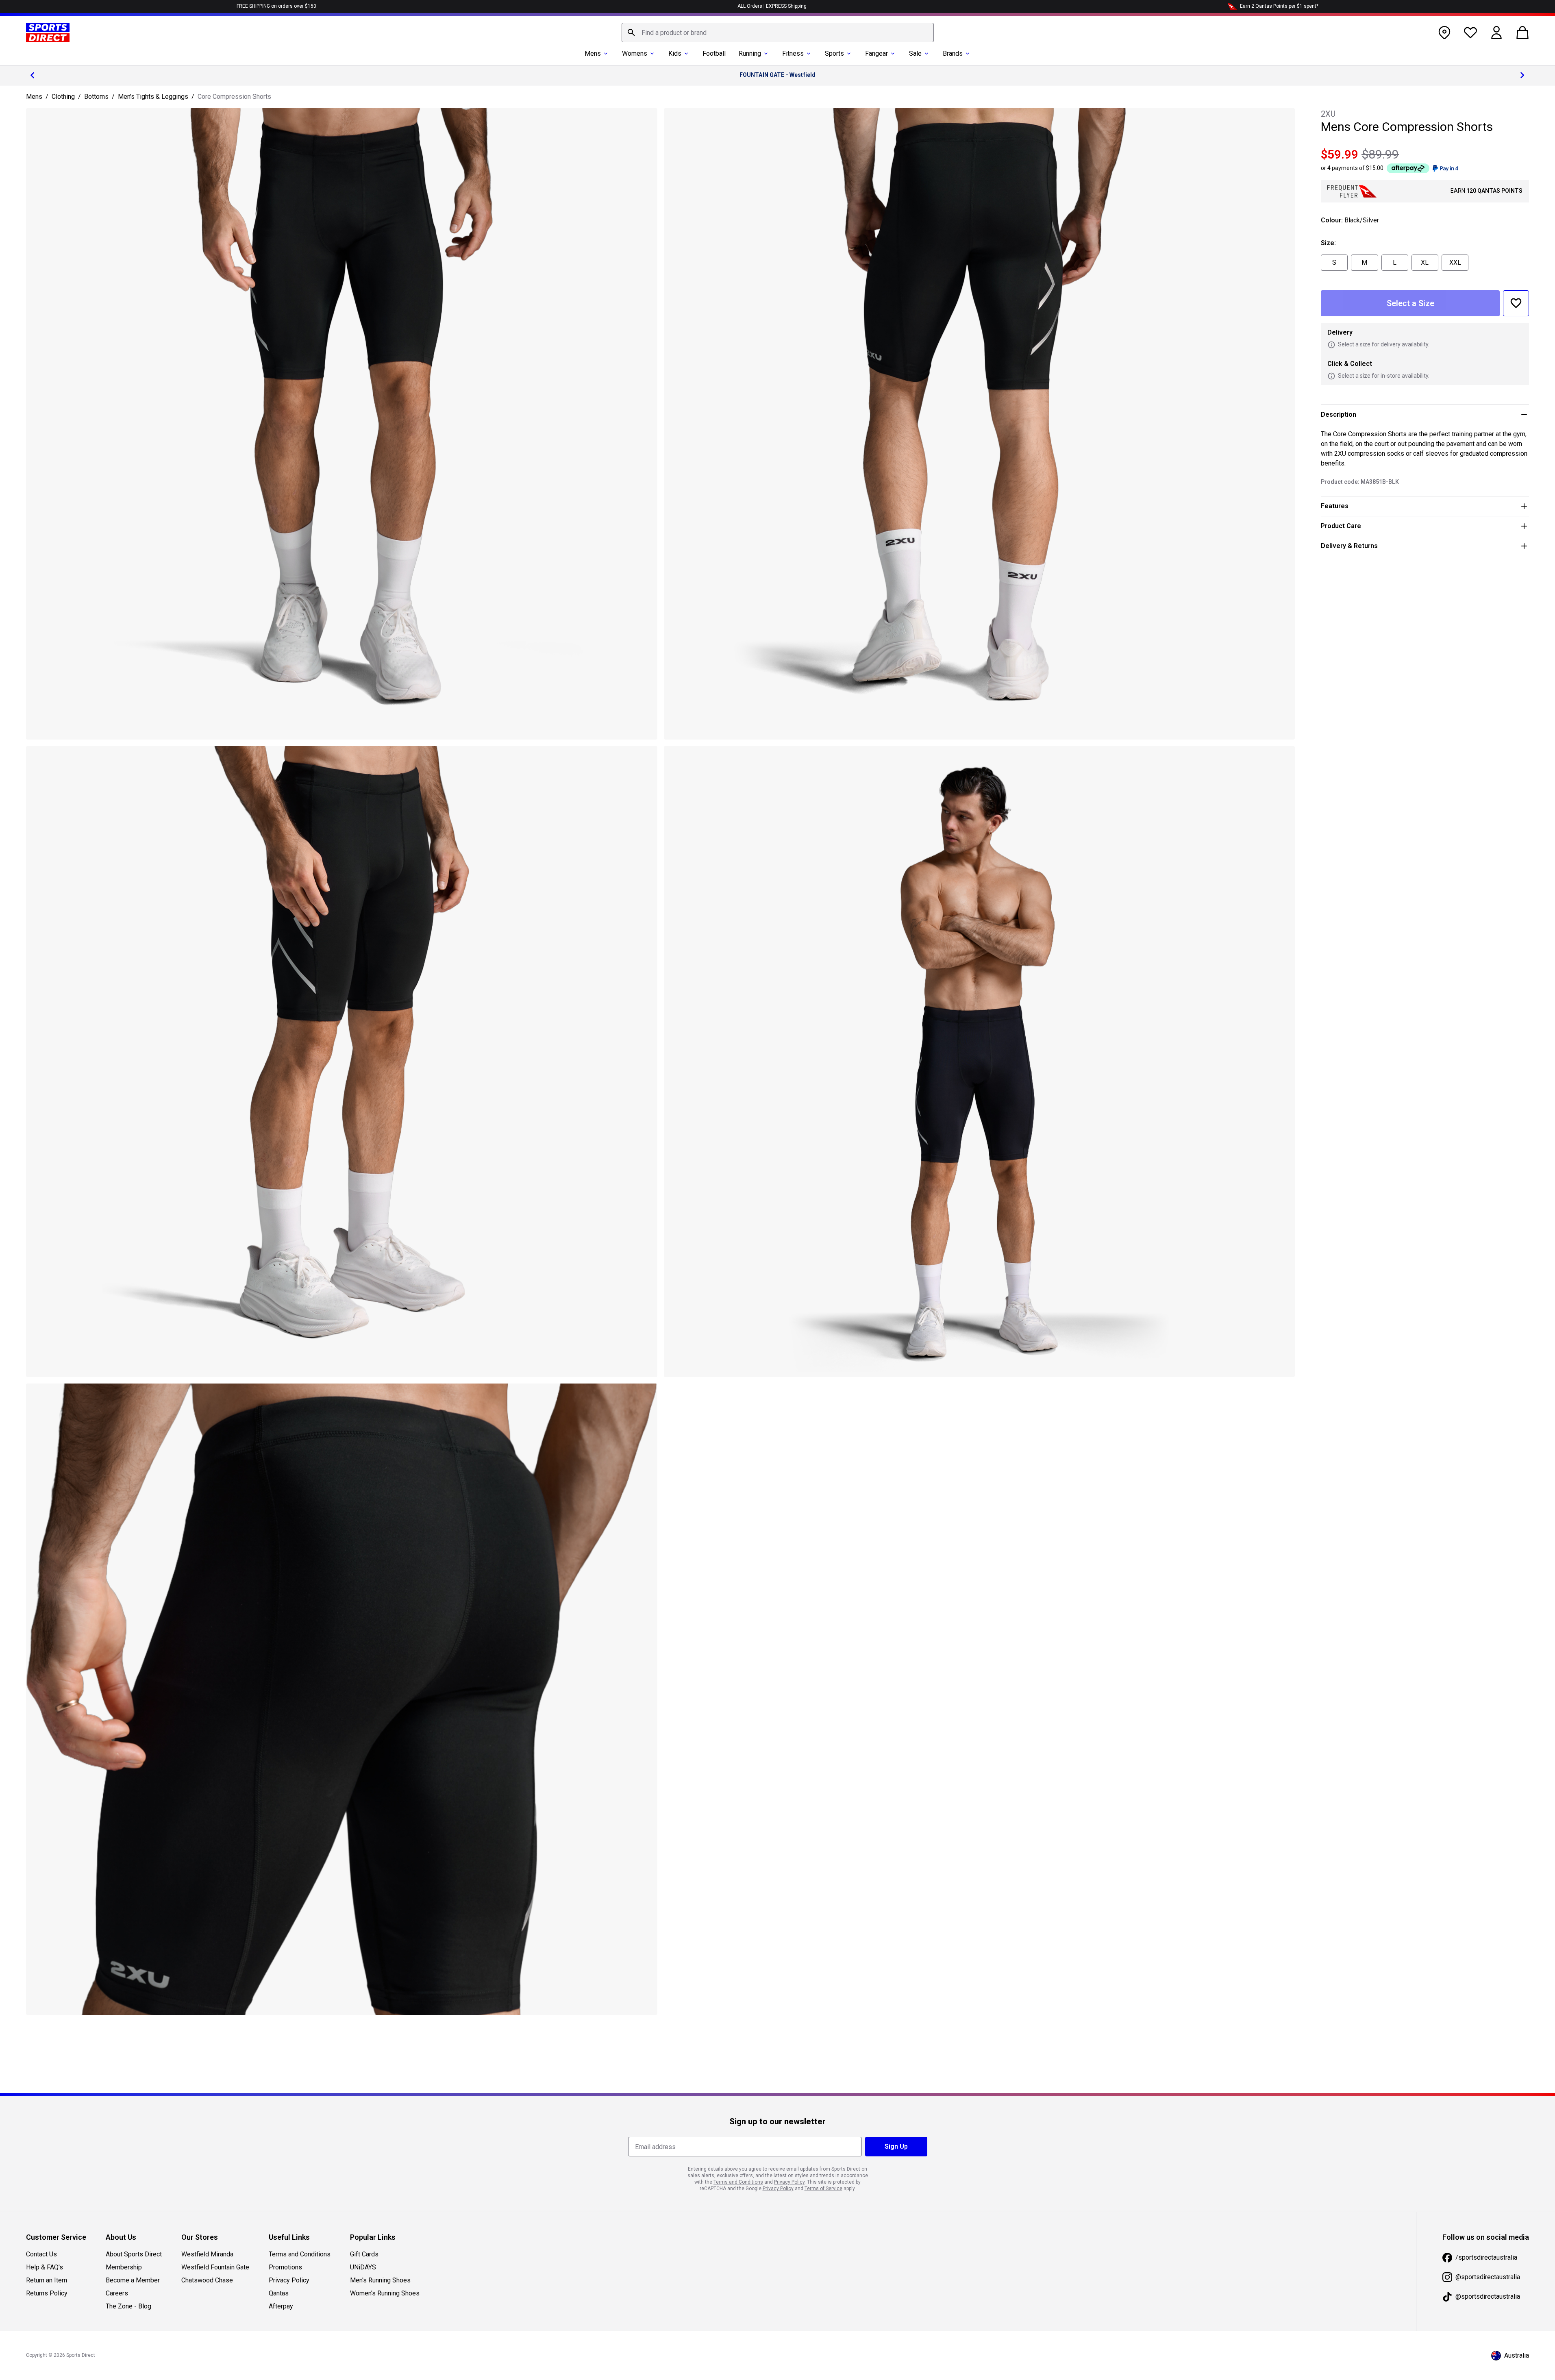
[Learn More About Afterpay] (1408, 168)
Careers (117, 2293)
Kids (675, 53)
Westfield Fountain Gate (215, 2267)
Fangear (876, 53)
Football (714, 53)
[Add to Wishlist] (1516, 303)
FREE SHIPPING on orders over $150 (276, 6)
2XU (1328, 114)
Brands (953, 53)
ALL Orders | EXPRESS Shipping (772, 6)
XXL (1455, 262)
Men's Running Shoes (380, 2280)
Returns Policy (47, 2293)
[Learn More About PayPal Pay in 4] (1445, 168)
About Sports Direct (134, 2254)
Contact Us (41, 2254)
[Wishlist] (1470, 33)
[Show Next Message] (1522, 75)
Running (750, 53)
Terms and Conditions (300, 2254)
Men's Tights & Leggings (153, 97)
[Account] (1496, 33)
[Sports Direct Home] (48, 33)
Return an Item (47, 2280)
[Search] (631, 33)
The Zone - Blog (128, 2306)
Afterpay (281, 2306)
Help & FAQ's (45, 2267)
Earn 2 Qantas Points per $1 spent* (1279, 6)
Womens (635, 53)
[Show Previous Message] (33, 75)
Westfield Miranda (207, 2254)
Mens (593, 53)
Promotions (285, 2267)
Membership (124, 2267)
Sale (915, 53)
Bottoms (96, 97)
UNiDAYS (363, 2267)
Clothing (63, 97)
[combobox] (778, 33)
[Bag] (1522, 33)
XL (1425, 262)
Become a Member (133, 2280)
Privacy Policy (289, 2280)
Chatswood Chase (207, 2280)
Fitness (793, 53)
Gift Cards (364, 2254)
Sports (834, 53)
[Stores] (1444, 33)
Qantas (279, 2293)
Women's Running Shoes (385, 2293)
